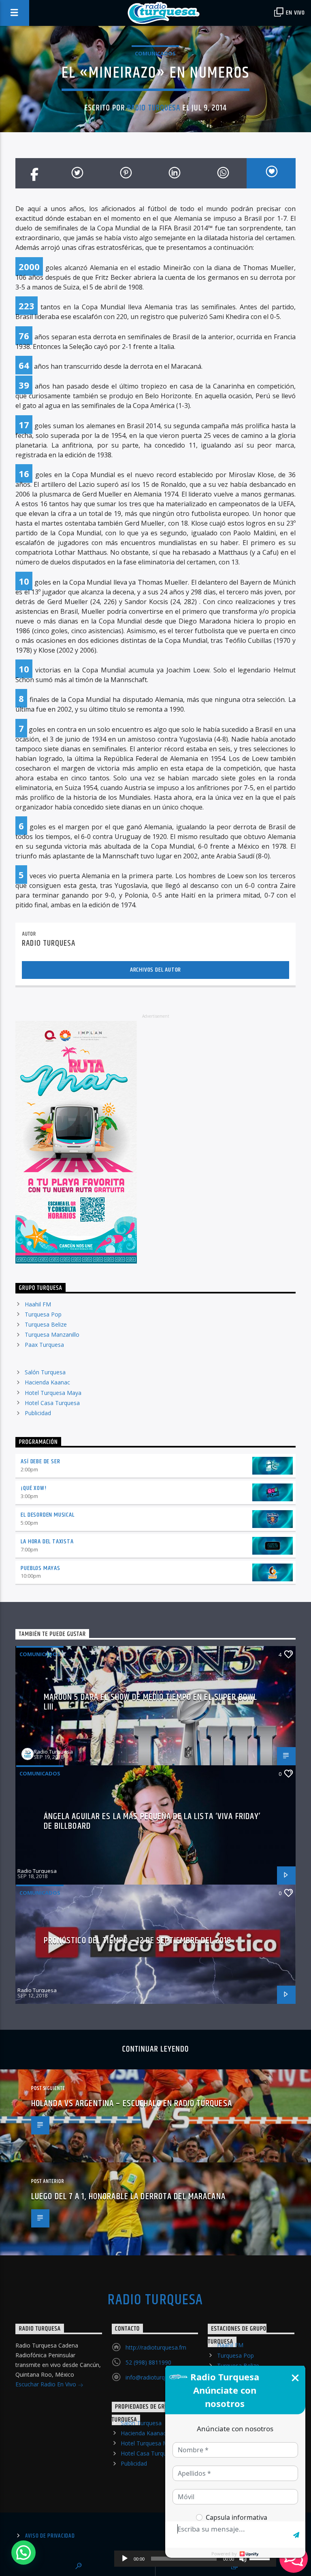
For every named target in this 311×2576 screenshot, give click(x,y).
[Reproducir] (125, 2559)
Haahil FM (38, 1304)
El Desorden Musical (47, 1515)
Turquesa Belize (46, 1324)
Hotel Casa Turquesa (52, 1403)
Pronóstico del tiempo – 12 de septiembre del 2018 (138, 1941)
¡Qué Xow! (33, 1488)
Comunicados (155, 53)
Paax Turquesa (44, 1345)
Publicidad (38, 1413)
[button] (23, 2553)
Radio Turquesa (154, 108)
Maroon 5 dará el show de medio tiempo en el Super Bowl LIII (150, 1702)
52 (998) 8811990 (148, 2362)
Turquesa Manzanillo (52, 1334)
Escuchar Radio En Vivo (47, 2384)
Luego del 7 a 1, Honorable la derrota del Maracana (128, 2197)
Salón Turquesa (45, 1372)
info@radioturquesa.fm (156, 2377)
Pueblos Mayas (40, 1568)
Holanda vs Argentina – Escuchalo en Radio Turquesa (132, 2104)
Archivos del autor (155, 970)
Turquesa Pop (43, 1314)
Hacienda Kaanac (47, 1382)
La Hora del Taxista (47, 1542)
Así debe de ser (40, 1461)
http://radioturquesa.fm (156, 2347)
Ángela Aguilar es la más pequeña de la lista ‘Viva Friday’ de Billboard (152, 1821)
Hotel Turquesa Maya (53, 1393)
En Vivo (295, 13)
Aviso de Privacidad (50, 2536)
